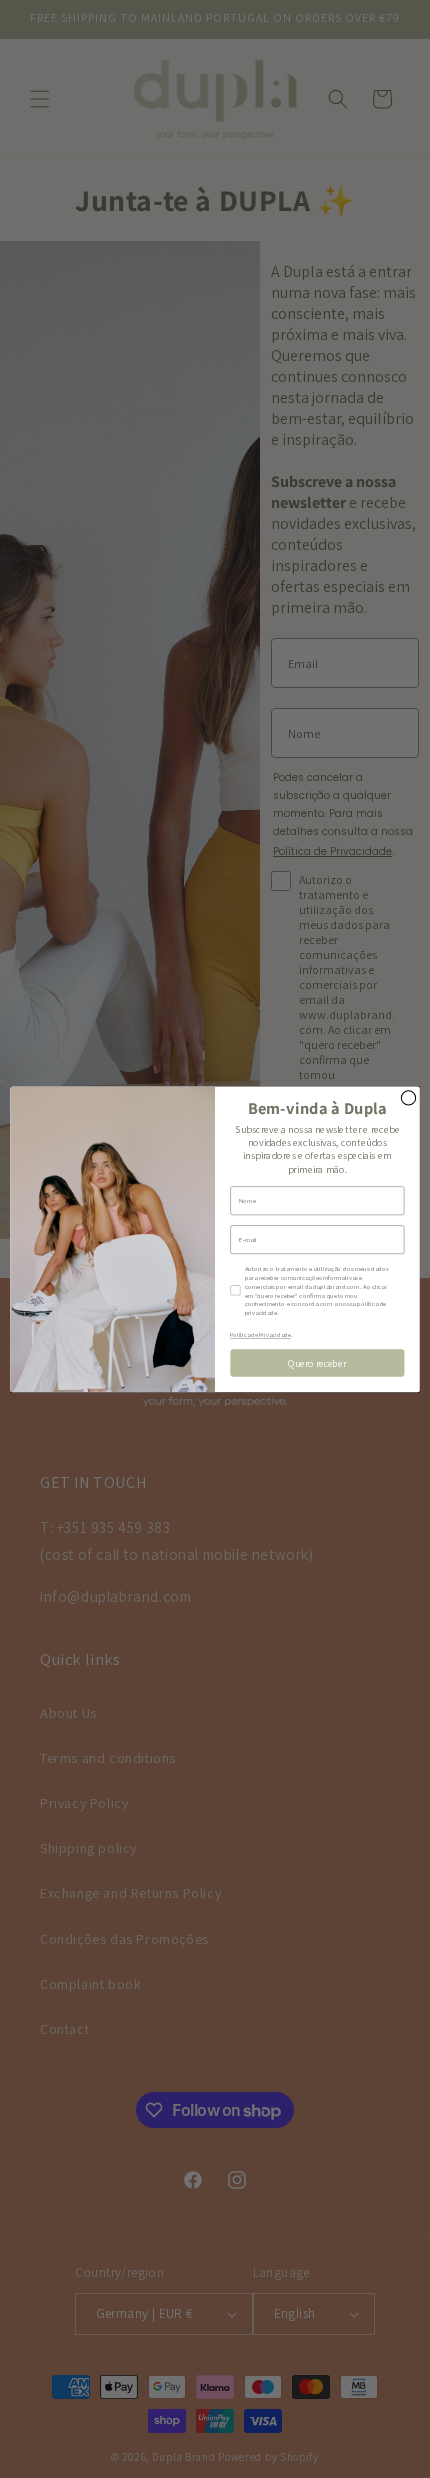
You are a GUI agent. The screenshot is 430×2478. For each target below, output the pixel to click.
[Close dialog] (408, 1097)
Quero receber (317, 1363)
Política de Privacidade (260, 1335)
